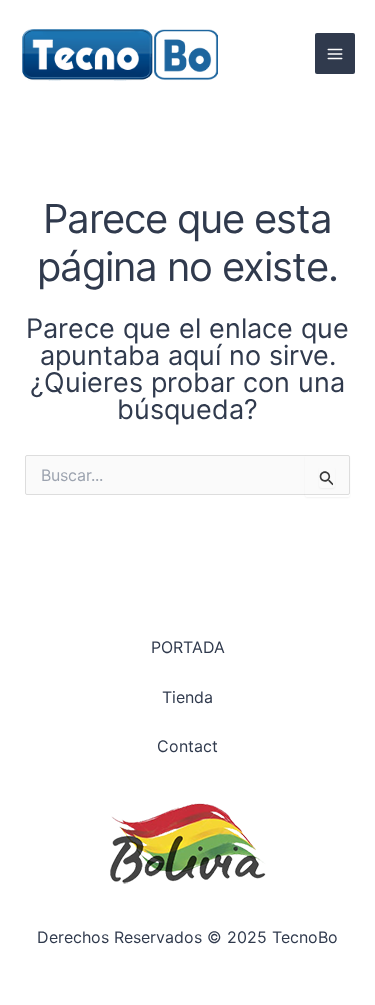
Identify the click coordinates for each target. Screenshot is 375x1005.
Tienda (187, 697)
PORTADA (188, 647)
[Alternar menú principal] (335, 53)
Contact (187, 746)
